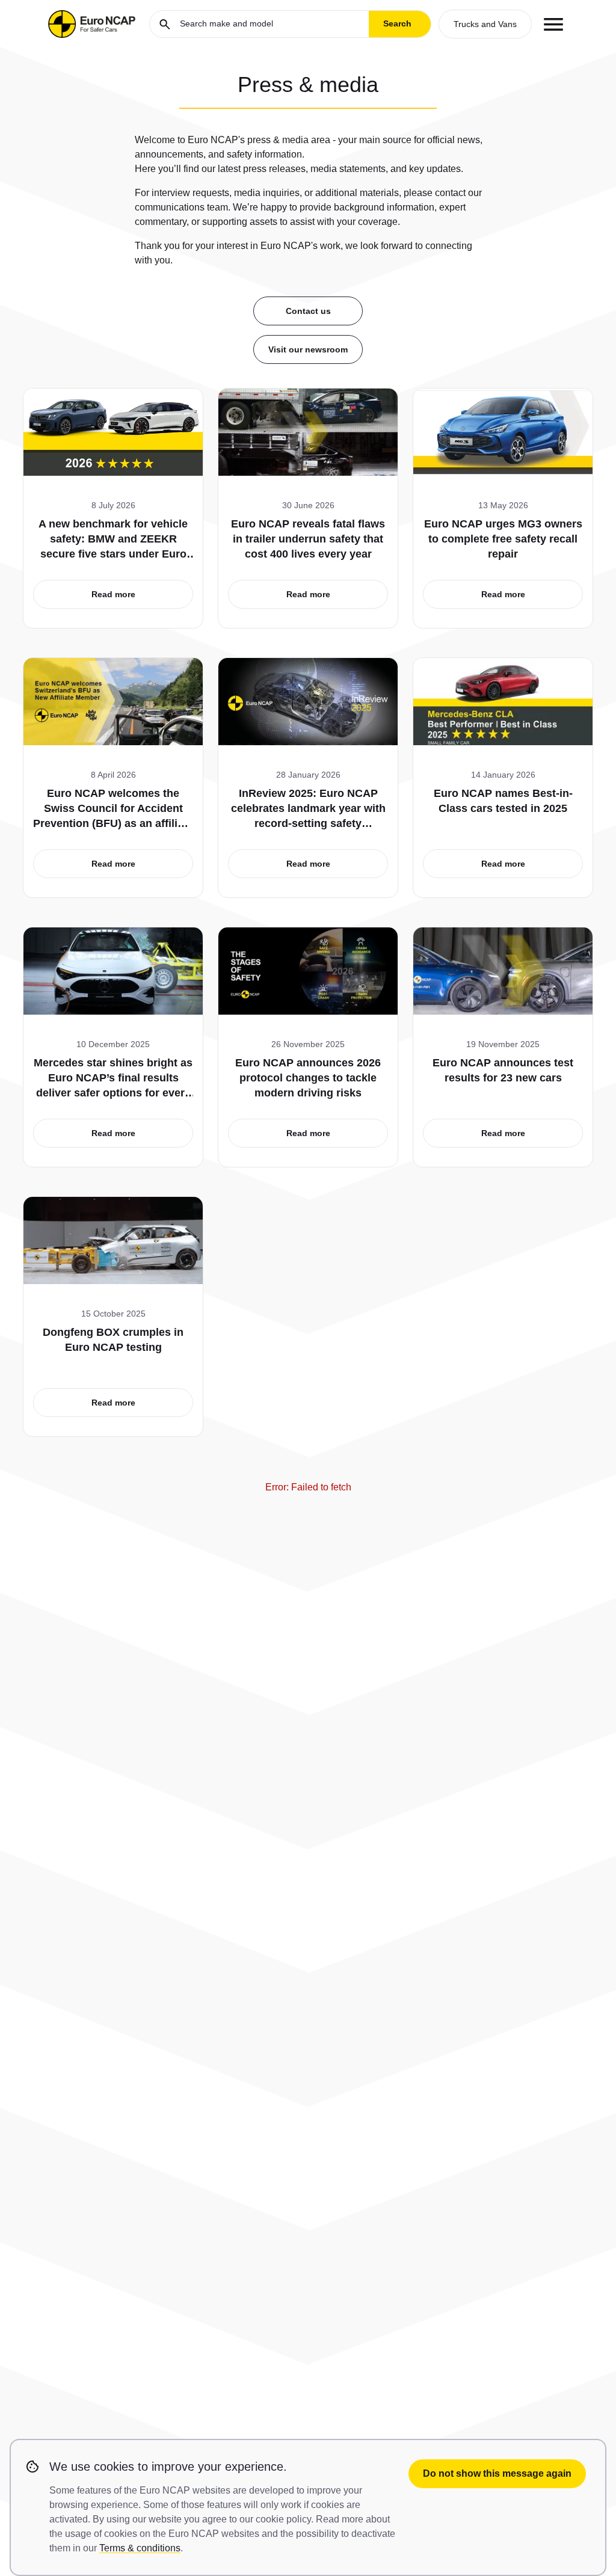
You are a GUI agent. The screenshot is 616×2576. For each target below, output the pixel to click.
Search (397, 23)
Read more (113, 594)
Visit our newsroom (308, 349)
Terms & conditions (140, 2548)
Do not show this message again (497, 2473)
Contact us (308, 311)
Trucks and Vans (485, 24)
